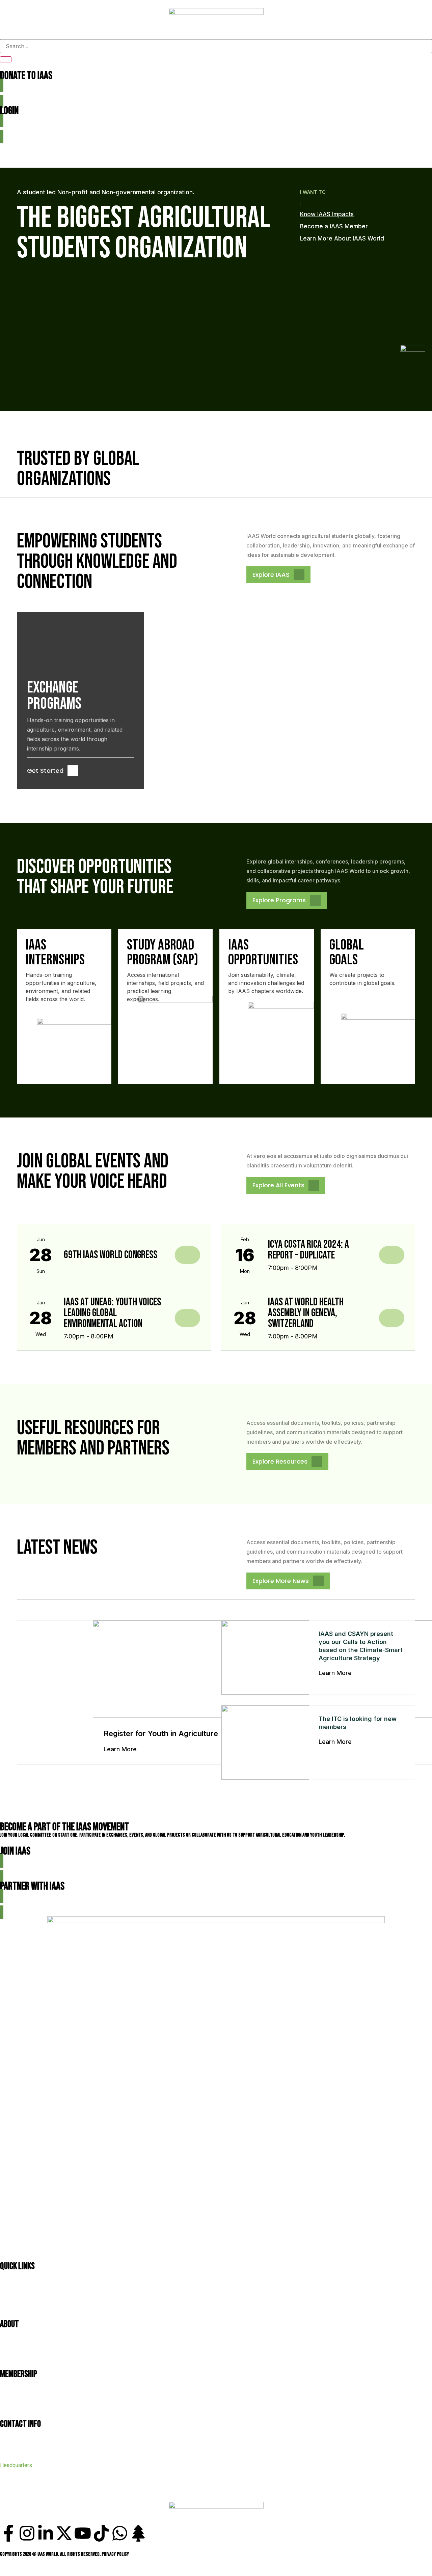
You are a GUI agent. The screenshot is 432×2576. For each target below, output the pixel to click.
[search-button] (6, 59)
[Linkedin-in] (46, 2533)
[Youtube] (83, 2533)
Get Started (45, 771)
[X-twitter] (64, 2533)
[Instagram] (27, 2533)
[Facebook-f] (8, 2533)
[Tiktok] (101, 2533)
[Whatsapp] (120, 2533)
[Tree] (138, 2533)
